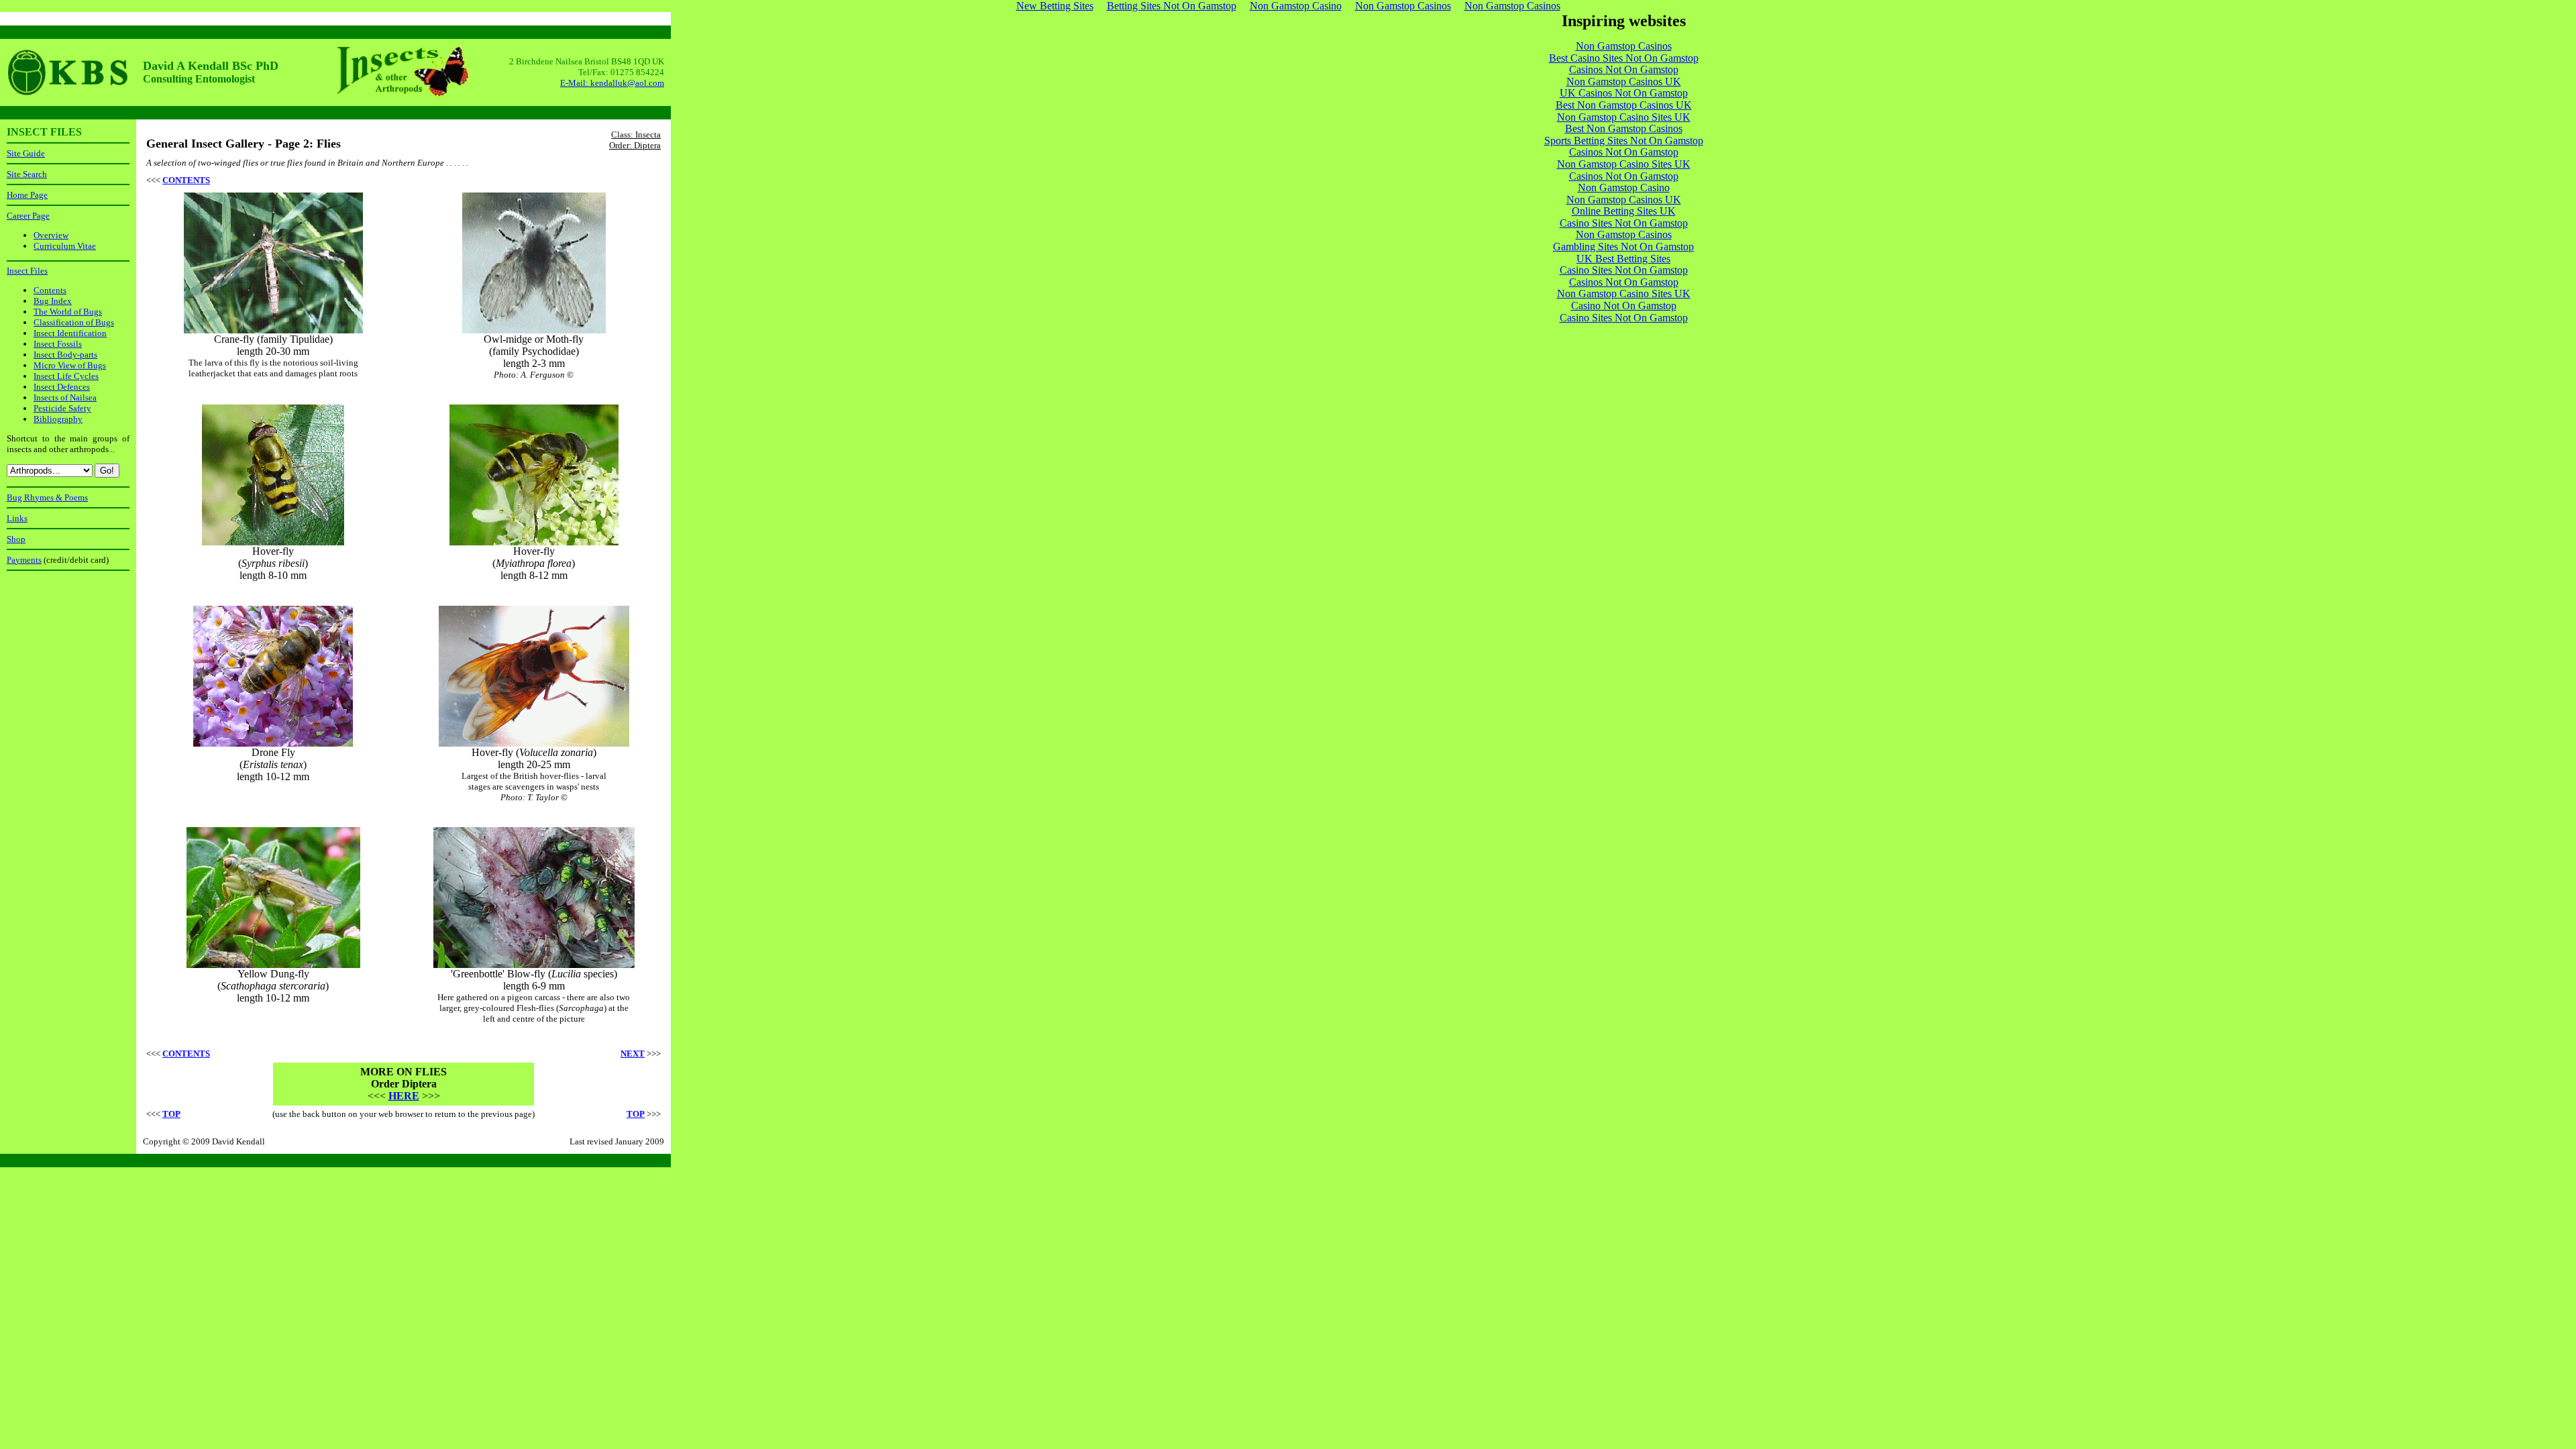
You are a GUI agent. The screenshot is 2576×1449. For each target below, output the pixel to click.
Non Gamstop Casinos (1624, 46)
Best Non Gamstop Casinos (1624, 128)
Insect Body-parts (65, 355)
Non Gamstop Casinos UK (1624, 82)
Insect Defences (62, 387)
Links (17, 518)
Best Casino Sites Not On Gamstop (1624, 58)
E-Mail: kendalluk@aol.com (612, 83)
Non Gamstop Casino (1624, 187)
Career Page (28, 216)
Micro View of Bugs (70, 365)
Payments (24, 560)
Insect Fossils (58, 344)
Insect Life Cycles (66, 376)
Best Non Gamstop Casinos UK (1624, 105)
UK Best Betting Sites (1623, 259)
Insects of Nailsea (65, 397)
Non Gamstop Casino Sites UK (1624, 117)
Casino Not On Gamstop (1624, 306)
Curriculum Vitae (65, 246)
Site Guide (26, 153)
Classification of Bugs (74, 322)
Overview (51, 235)
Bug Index (53, 301)
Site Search (27, 174)
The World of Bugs (68, 312)
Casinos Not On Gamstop (1624, 69)
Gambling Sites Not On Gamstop (1623, 247)
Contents (50, 290)
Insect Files (27, 271)
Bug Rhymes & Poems (47, 497)
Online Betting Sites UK (1624, 211)
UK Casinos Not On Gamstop (1624, 93)
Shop (16, 539)
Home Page (27, 195)
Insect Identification (70, 333)
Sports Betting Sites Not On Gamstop (1624, 141)
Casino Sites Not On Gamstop (1624, 223)
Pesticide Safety (62, 408)
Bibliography (58, 419)
